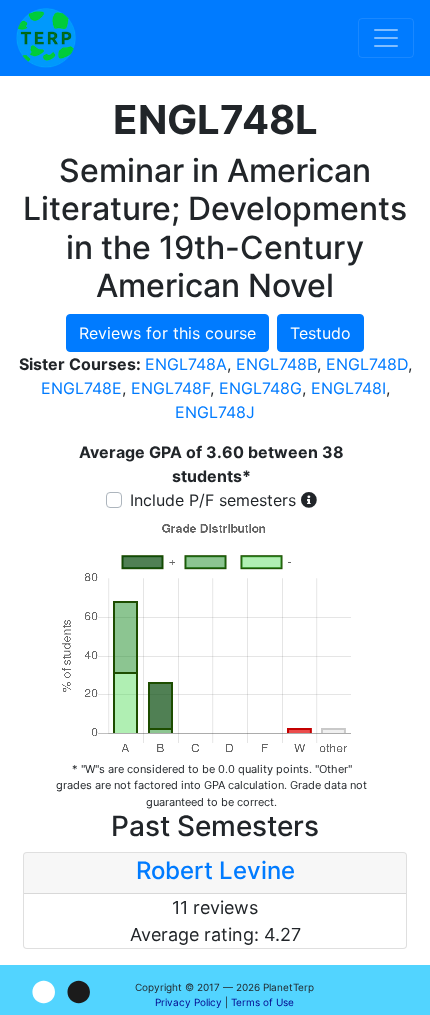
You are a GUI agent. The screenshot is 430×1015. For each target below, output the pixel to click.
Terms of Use (262, 1002)
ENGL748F (170, 388)
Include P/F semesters (213, 500)
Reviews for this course (167, 333)
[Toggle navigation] (386, 38)
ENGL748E (81, 388)
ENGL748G (260, 388)
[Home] (46, 38)
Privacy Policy (188, 1002)
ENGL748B (276, 364)
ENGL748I (348, 388)
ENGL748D (367, 364)
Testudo (320, 333)
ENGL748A (186, 364)
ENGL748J (215, 412)
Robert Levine (215, 870)
